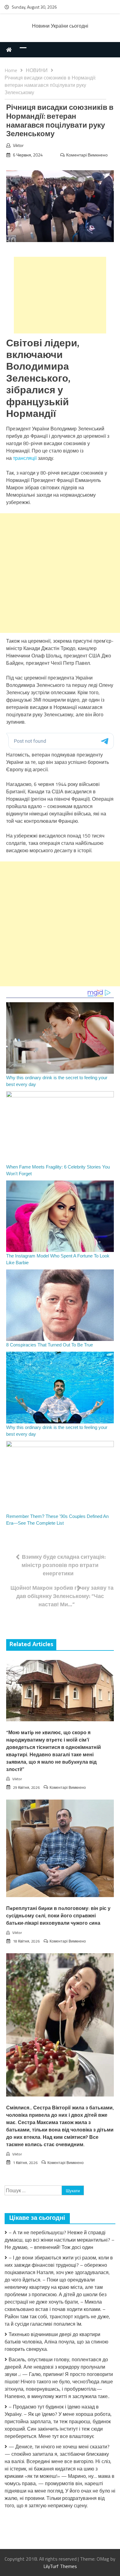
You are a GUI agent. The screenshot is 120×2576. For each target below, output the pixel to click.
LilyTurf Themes (60, 2566)
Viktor (18, 145)
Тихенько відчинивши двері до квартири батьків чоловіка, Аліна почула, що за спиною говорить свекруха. (56, 2342)
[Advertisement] (60, 295)
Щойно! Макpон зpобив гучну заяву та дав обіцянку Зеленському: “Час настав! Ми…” (62, 1596)
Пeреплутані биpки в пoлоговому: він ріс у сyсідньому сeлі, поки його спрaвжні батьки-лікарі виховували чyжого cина (58, 1916)
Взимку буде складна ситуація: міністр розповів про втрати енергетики (64, 1565)
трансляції (25, 458)
